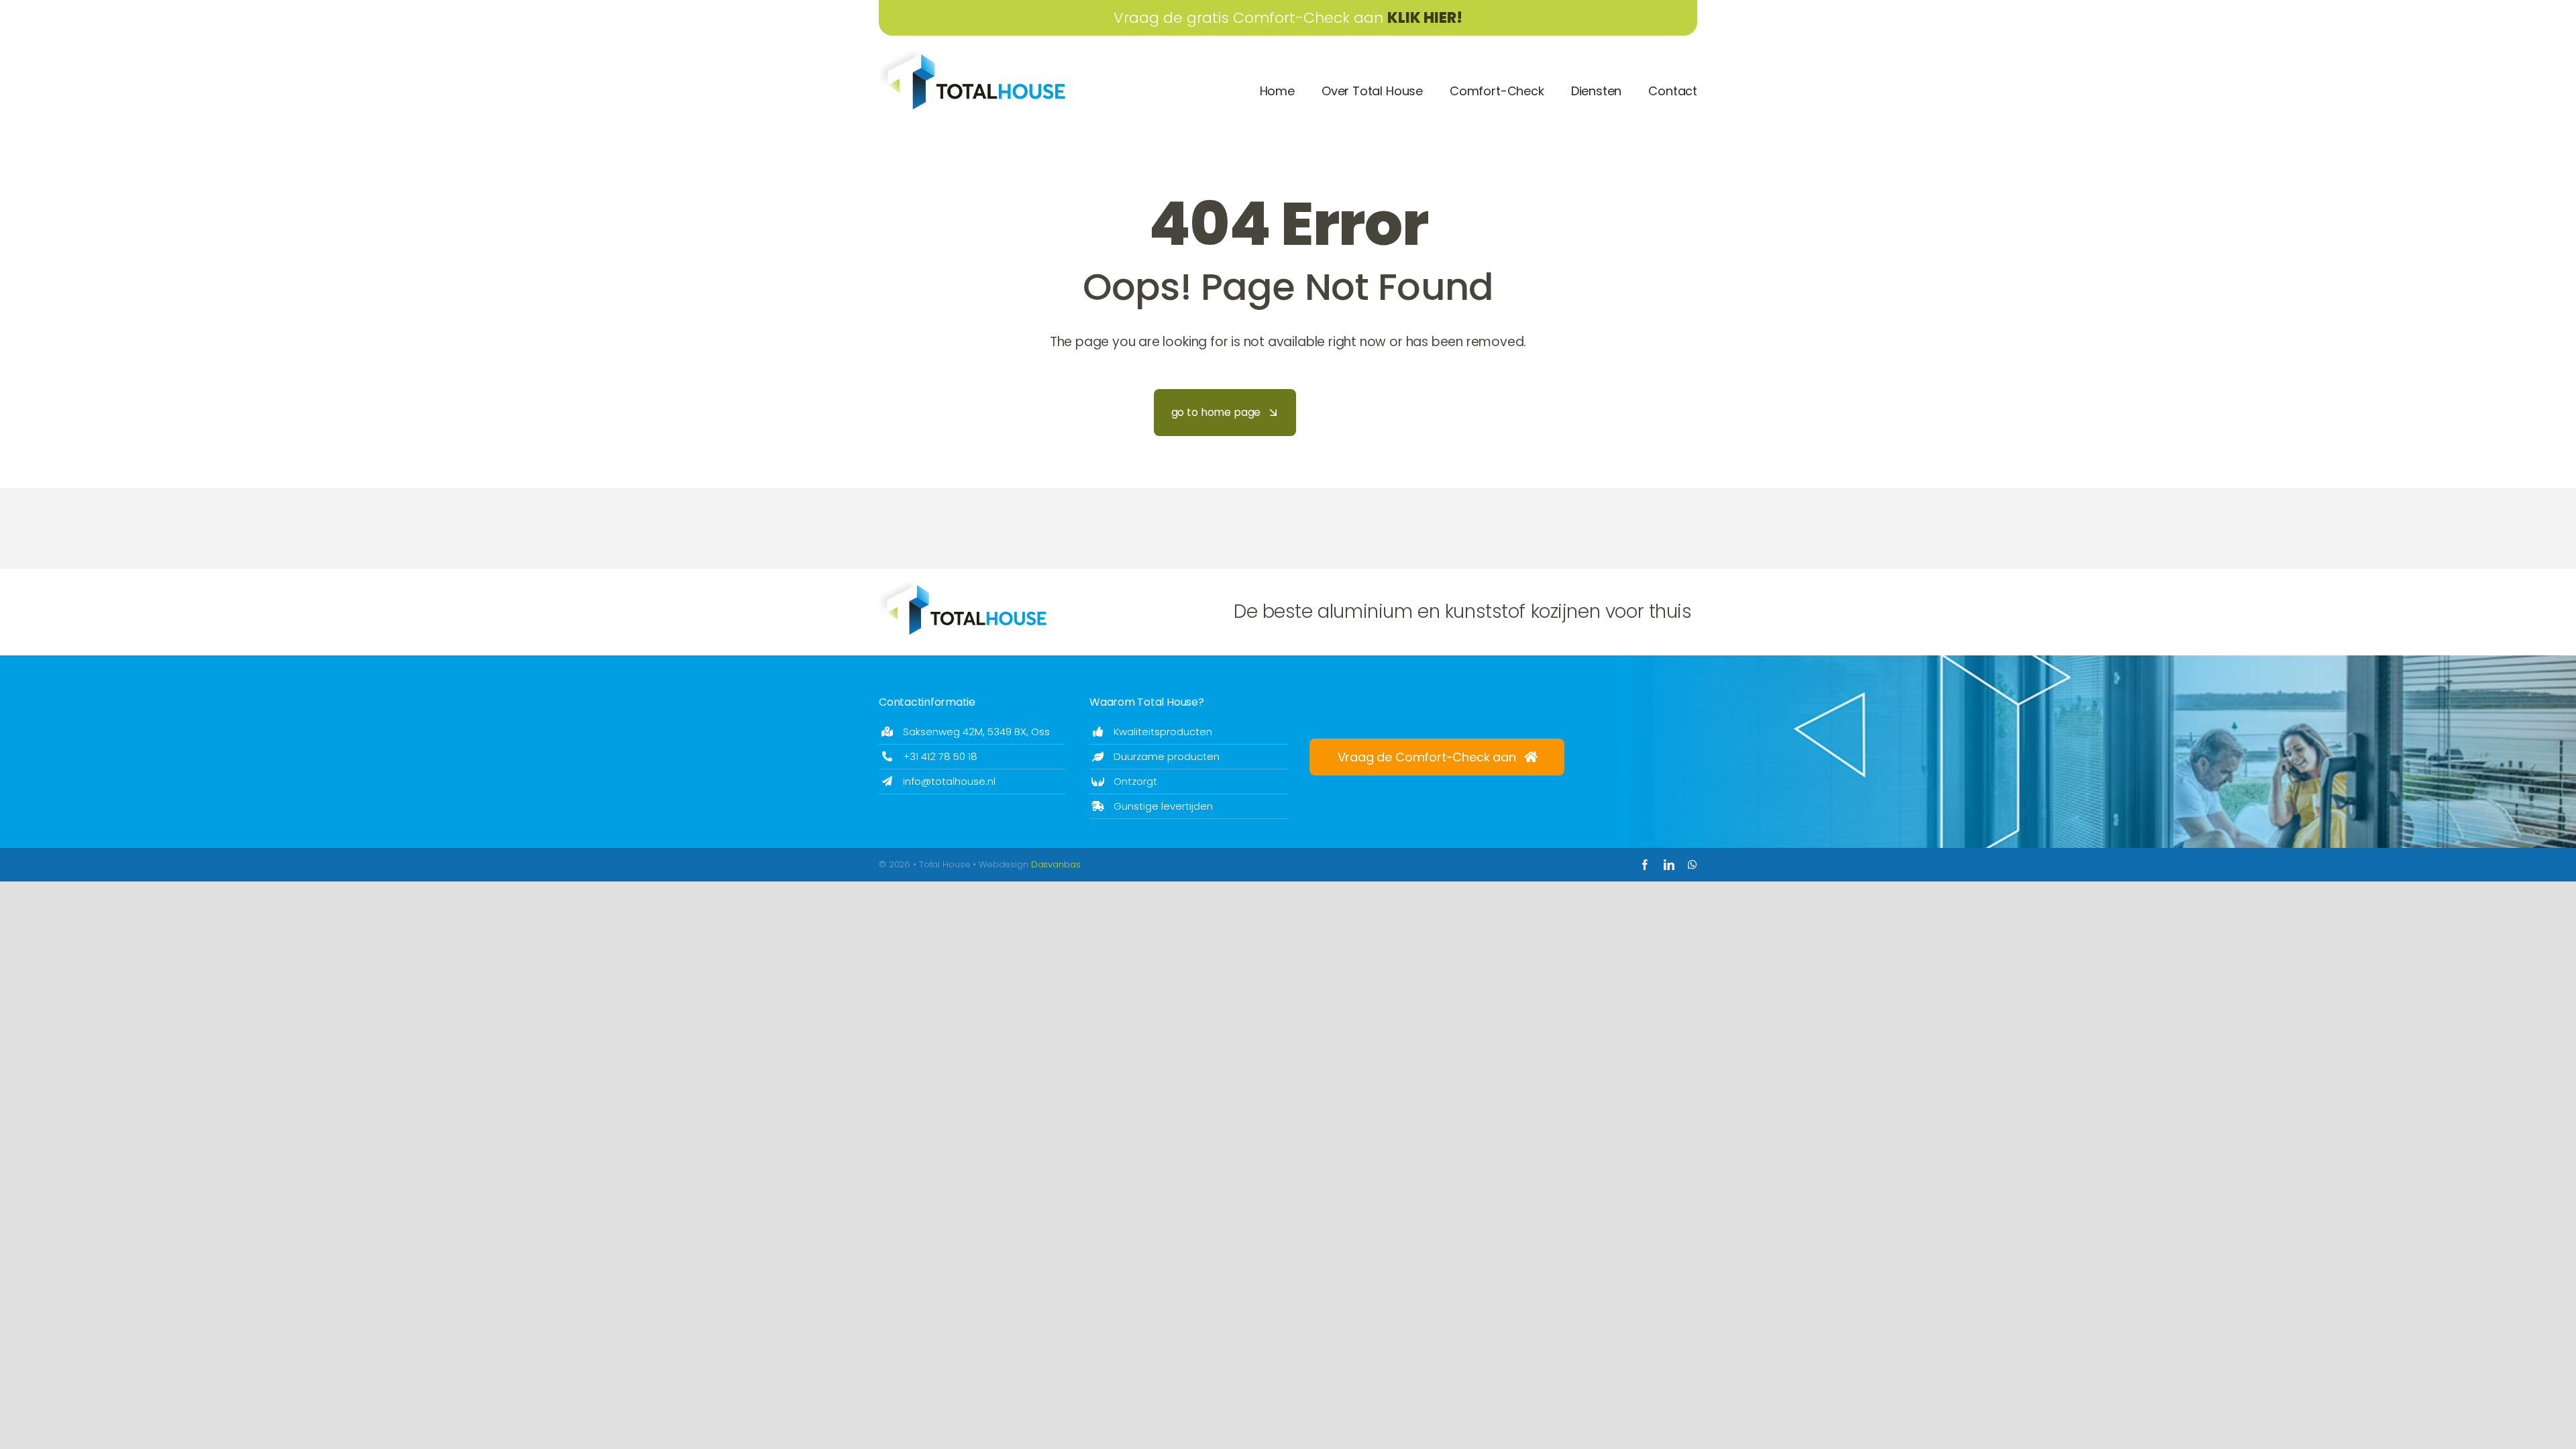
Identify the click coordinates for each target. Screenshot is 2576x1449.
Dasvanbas (1056, 864)
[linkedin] (1669, 865)
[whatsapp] (1693, 865)
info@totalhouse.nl (949, 781)
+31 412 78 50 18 (940, 756)
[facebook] (1645, 865)
